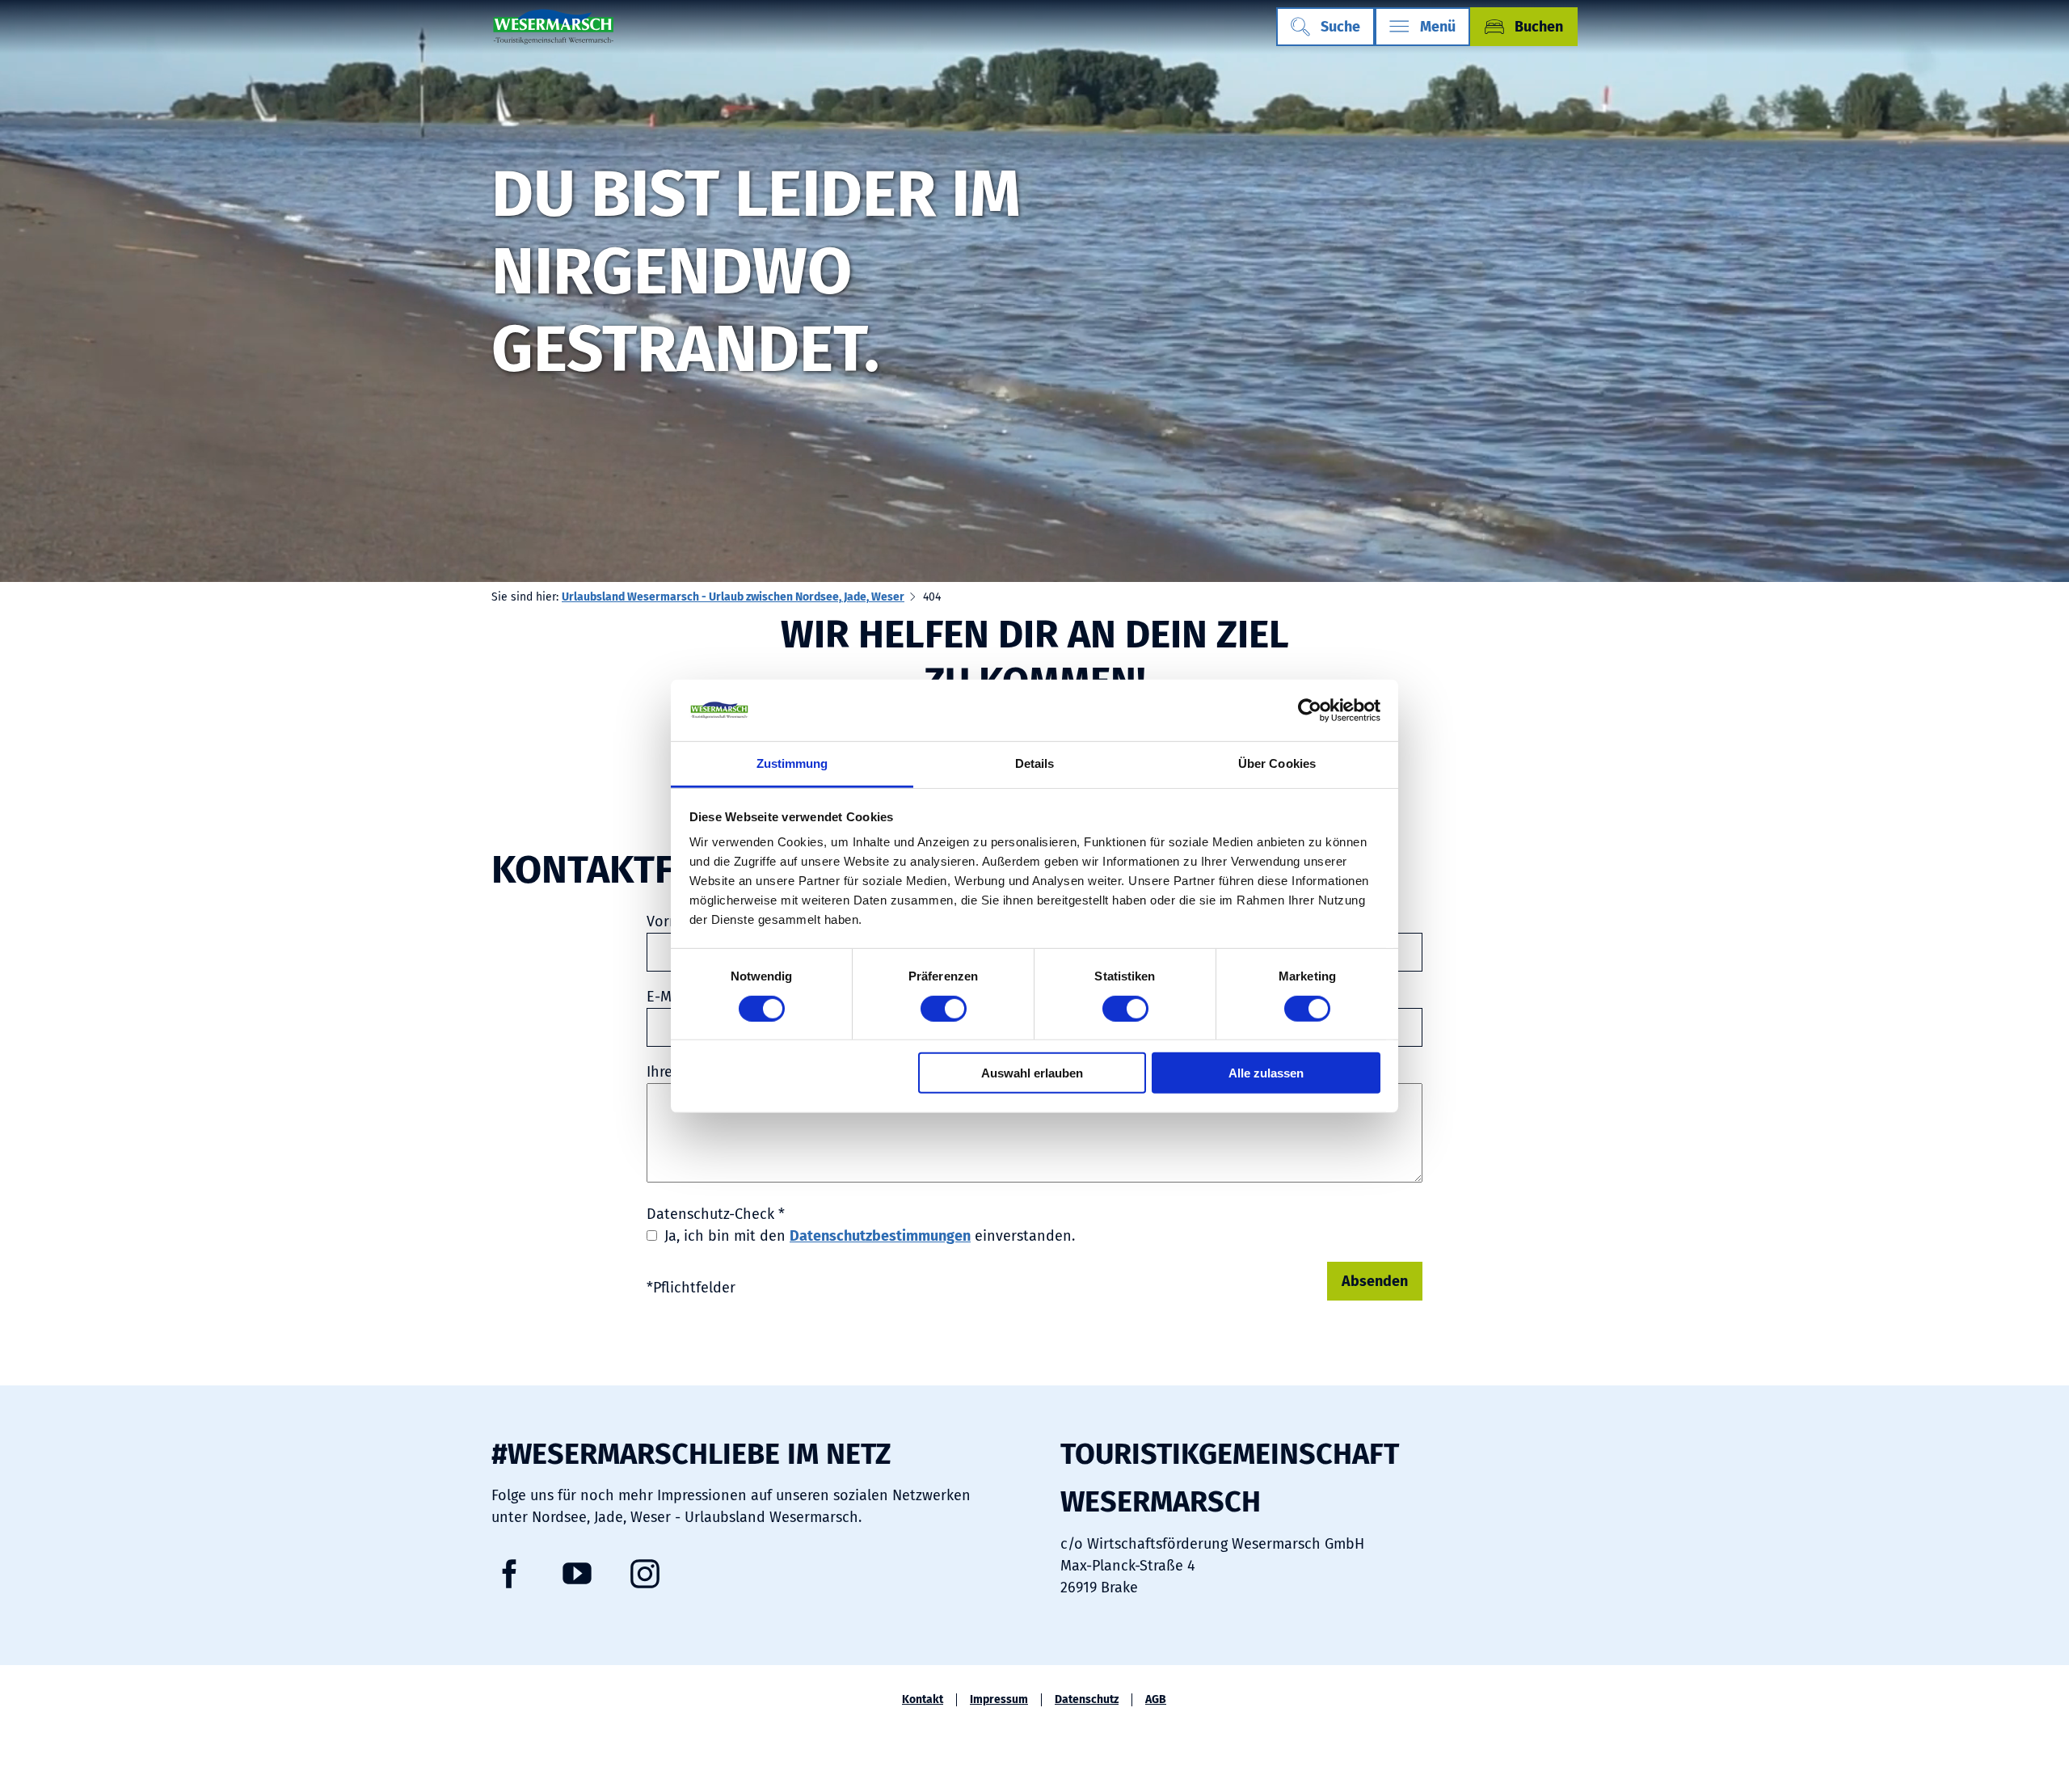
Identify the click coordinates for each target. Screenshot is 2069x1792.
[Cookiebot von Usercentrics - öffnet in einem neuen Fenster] (1310, 710)
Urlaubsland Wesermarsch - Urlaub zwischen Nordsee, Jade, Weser (733, 597)
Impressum (999, 1700)
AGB (1156, 1700)
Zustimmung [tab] (792, 763)
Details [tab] (1035, 763)
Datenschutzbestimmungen (880, 1236)
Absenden (1375, 1281)
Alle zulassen (1266, 1073)
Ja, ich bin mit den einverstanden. (870, 1236)
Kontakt (923, 1700)
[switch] (944, 1008)
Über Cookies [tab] (1277, 763)
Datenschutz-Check (716, 1214)
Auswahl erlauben (1032, 1073)
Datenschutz (1087, 1700)
